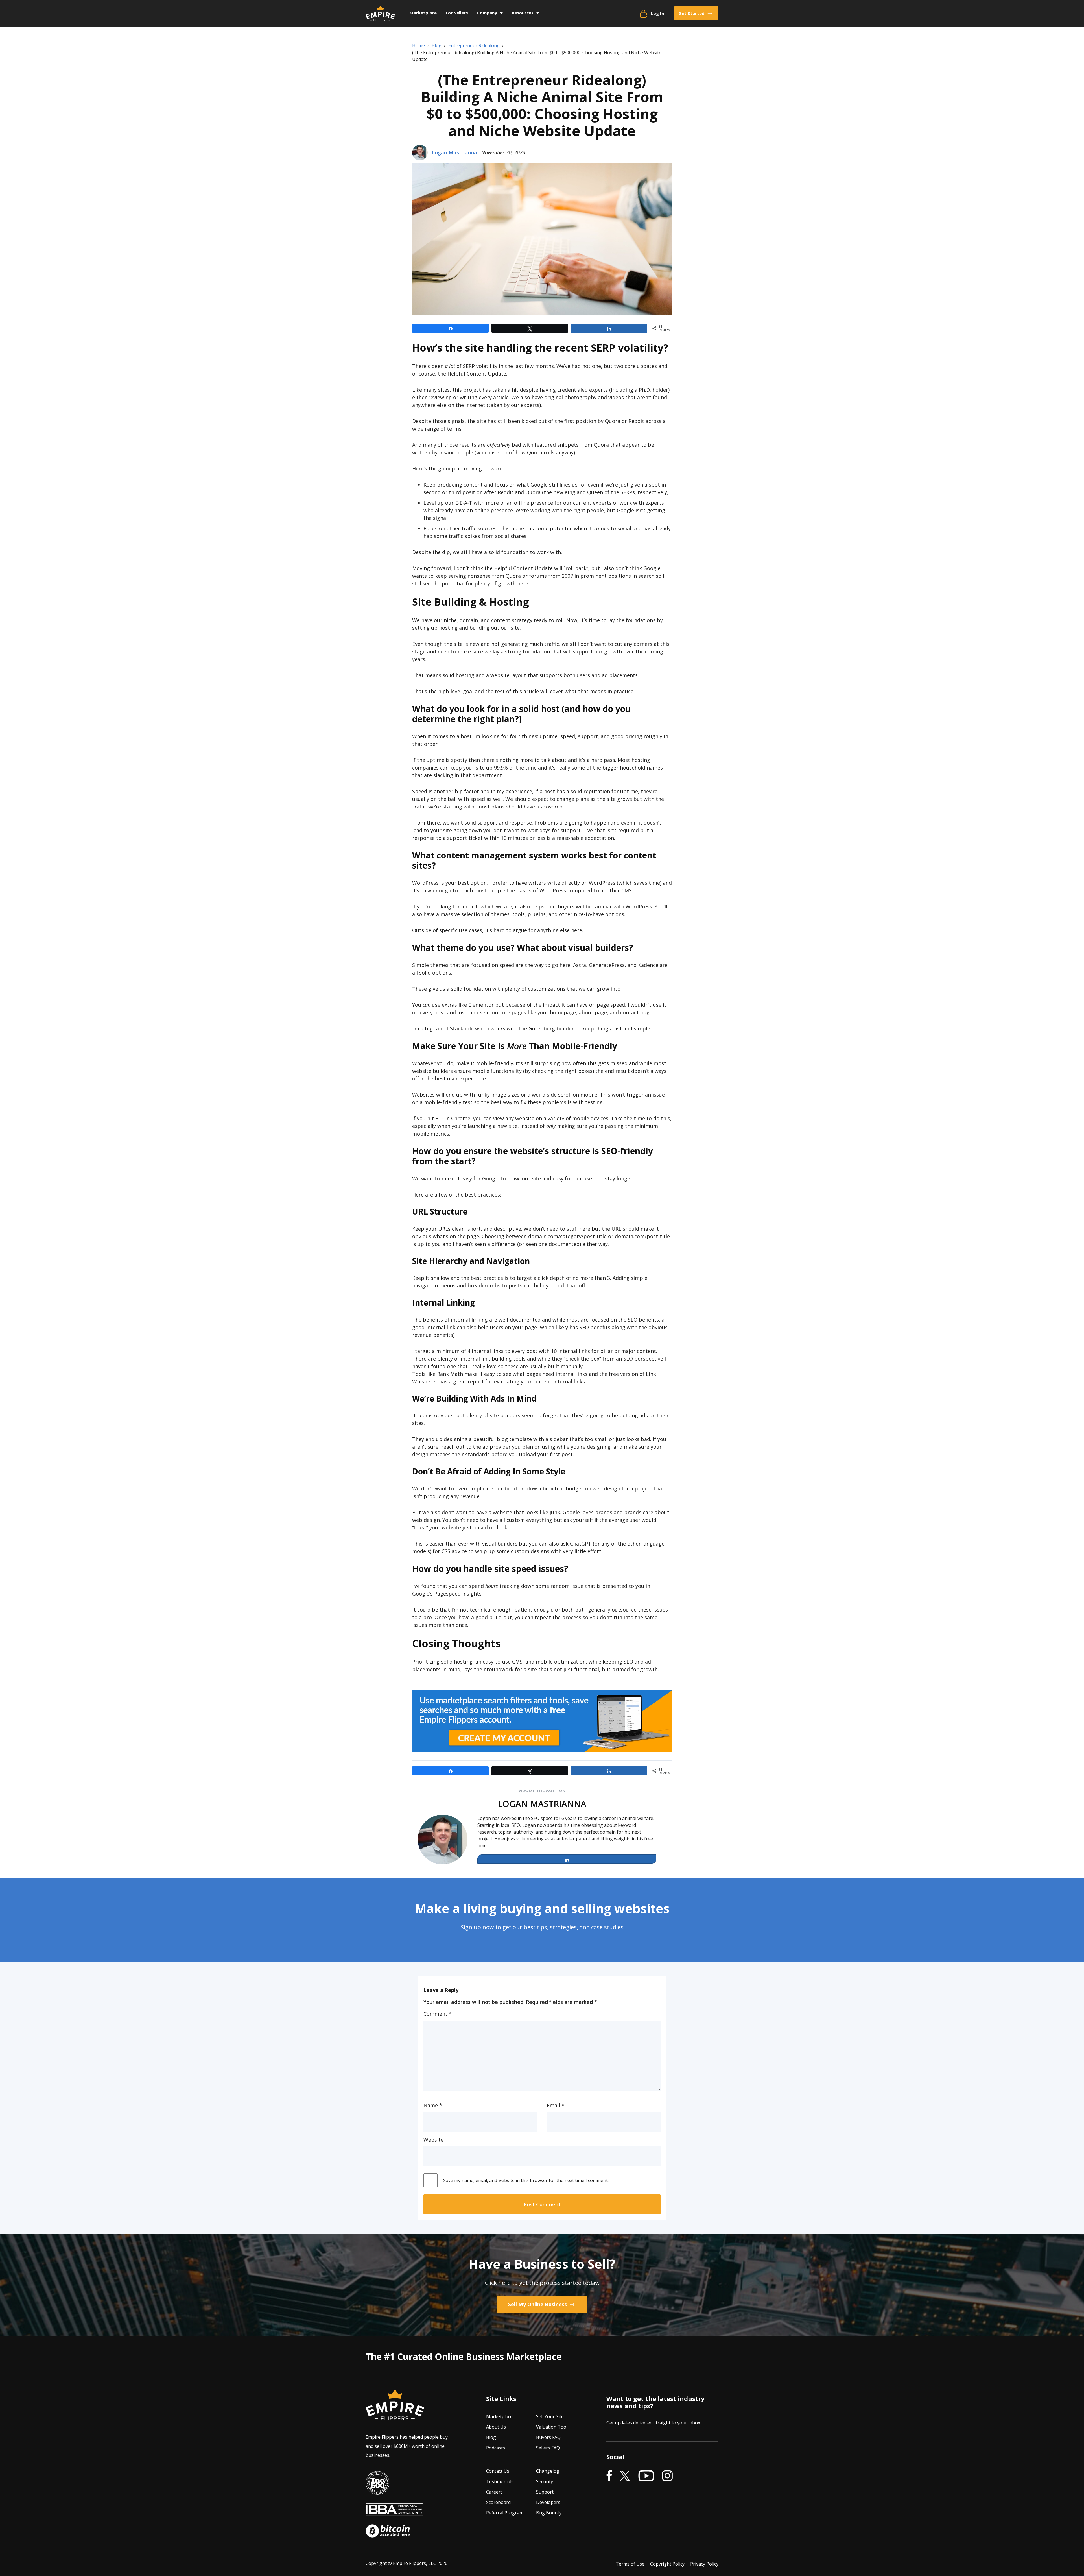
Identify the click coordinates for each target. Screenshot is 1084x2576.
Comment (438, 2014)
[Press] (377, 2491)
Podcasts (496, 2448)
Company (487, 13)
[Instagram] (667, 2476)
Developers (548, 2503)
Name (433, 2105)
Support (545, 2492)
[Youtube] (646, 2476)
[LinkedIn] (567, 1859)
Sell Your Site (550, 2417)
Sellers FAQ (548, 2448)
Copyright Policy (667, 2564)
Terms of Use (630, 2564)
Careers (494, 2492)
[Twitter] (625, 2476)
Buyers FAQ (548, 2438)
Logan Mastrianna (454, 152)
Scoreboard (498, 2503)
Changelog (548, 2471)
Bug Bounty (549, 2513)
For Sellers (457, 13)
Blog (491, 2438)
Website (433, 2140)
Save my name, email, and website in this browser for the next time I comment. (526, 2180)
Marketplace (423, 13)
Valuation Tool (552, 2427)
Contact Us (498, 2471)
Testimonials (500, 2482)
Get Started (692, 13)
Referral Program (505, 2513)
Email (556, 2105)
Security (545, 2482)
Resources (523, 13)
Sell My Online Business (538, 2304)
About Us (496, 2427)
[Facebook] (609, 2476)
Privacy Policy (704, 2564)
